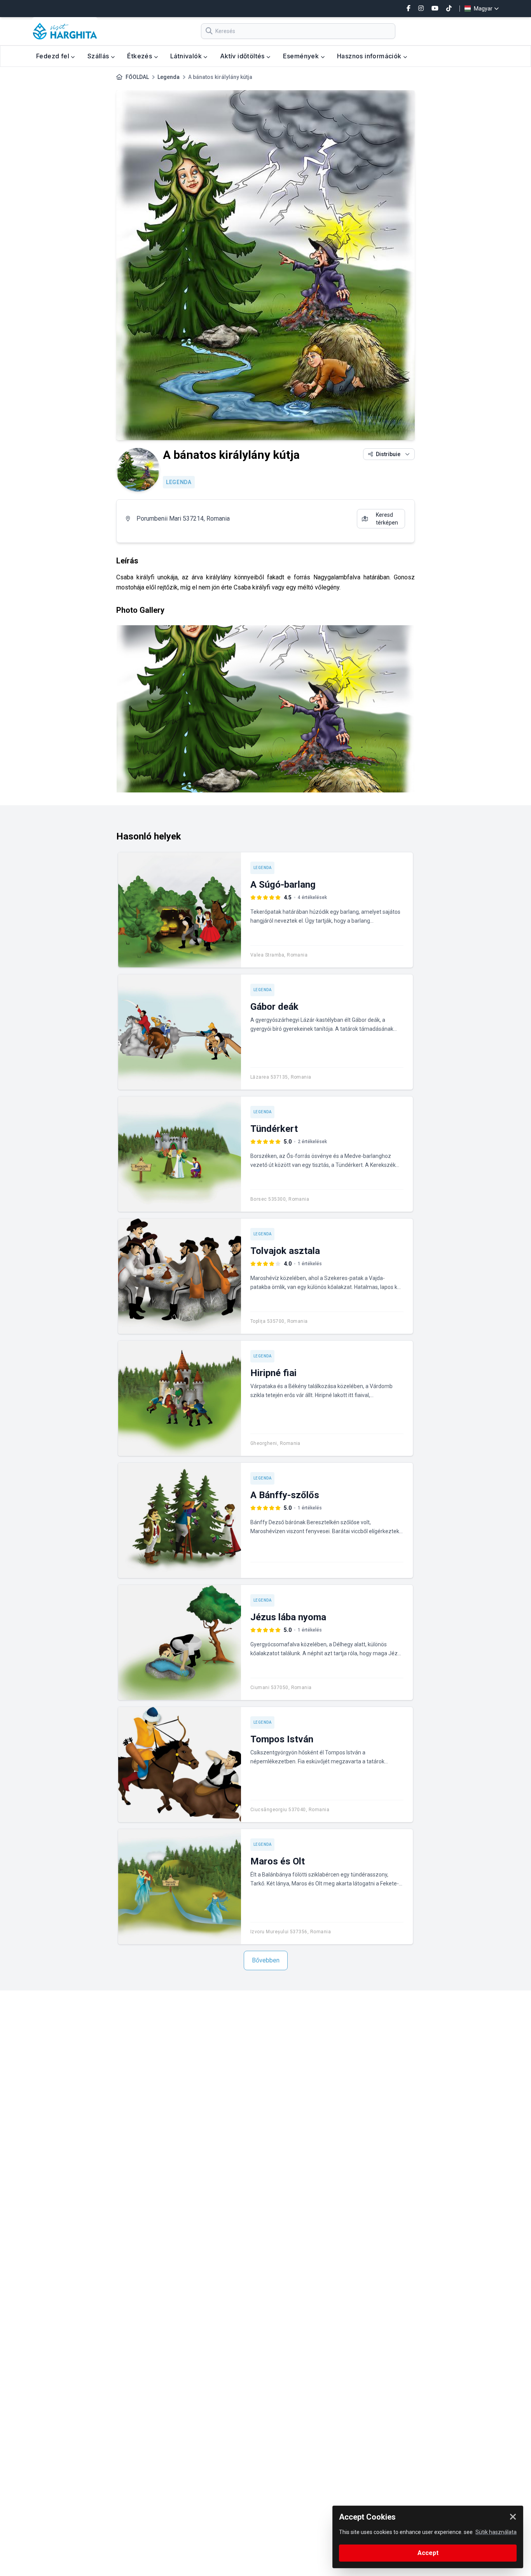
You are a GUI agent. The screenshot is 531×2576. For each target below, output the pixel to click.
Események (302, 56)
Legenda (169, 77)
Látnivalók (187, 56)
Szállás (99, 56)
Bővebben (266, 1960)
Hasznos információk (370, 56)
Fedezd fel (53, 56)
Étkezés (140, 56)
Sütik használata (496, 2532)
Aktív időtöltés (243, 56)
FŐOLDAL (137, 77)
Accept (428, 2553)
